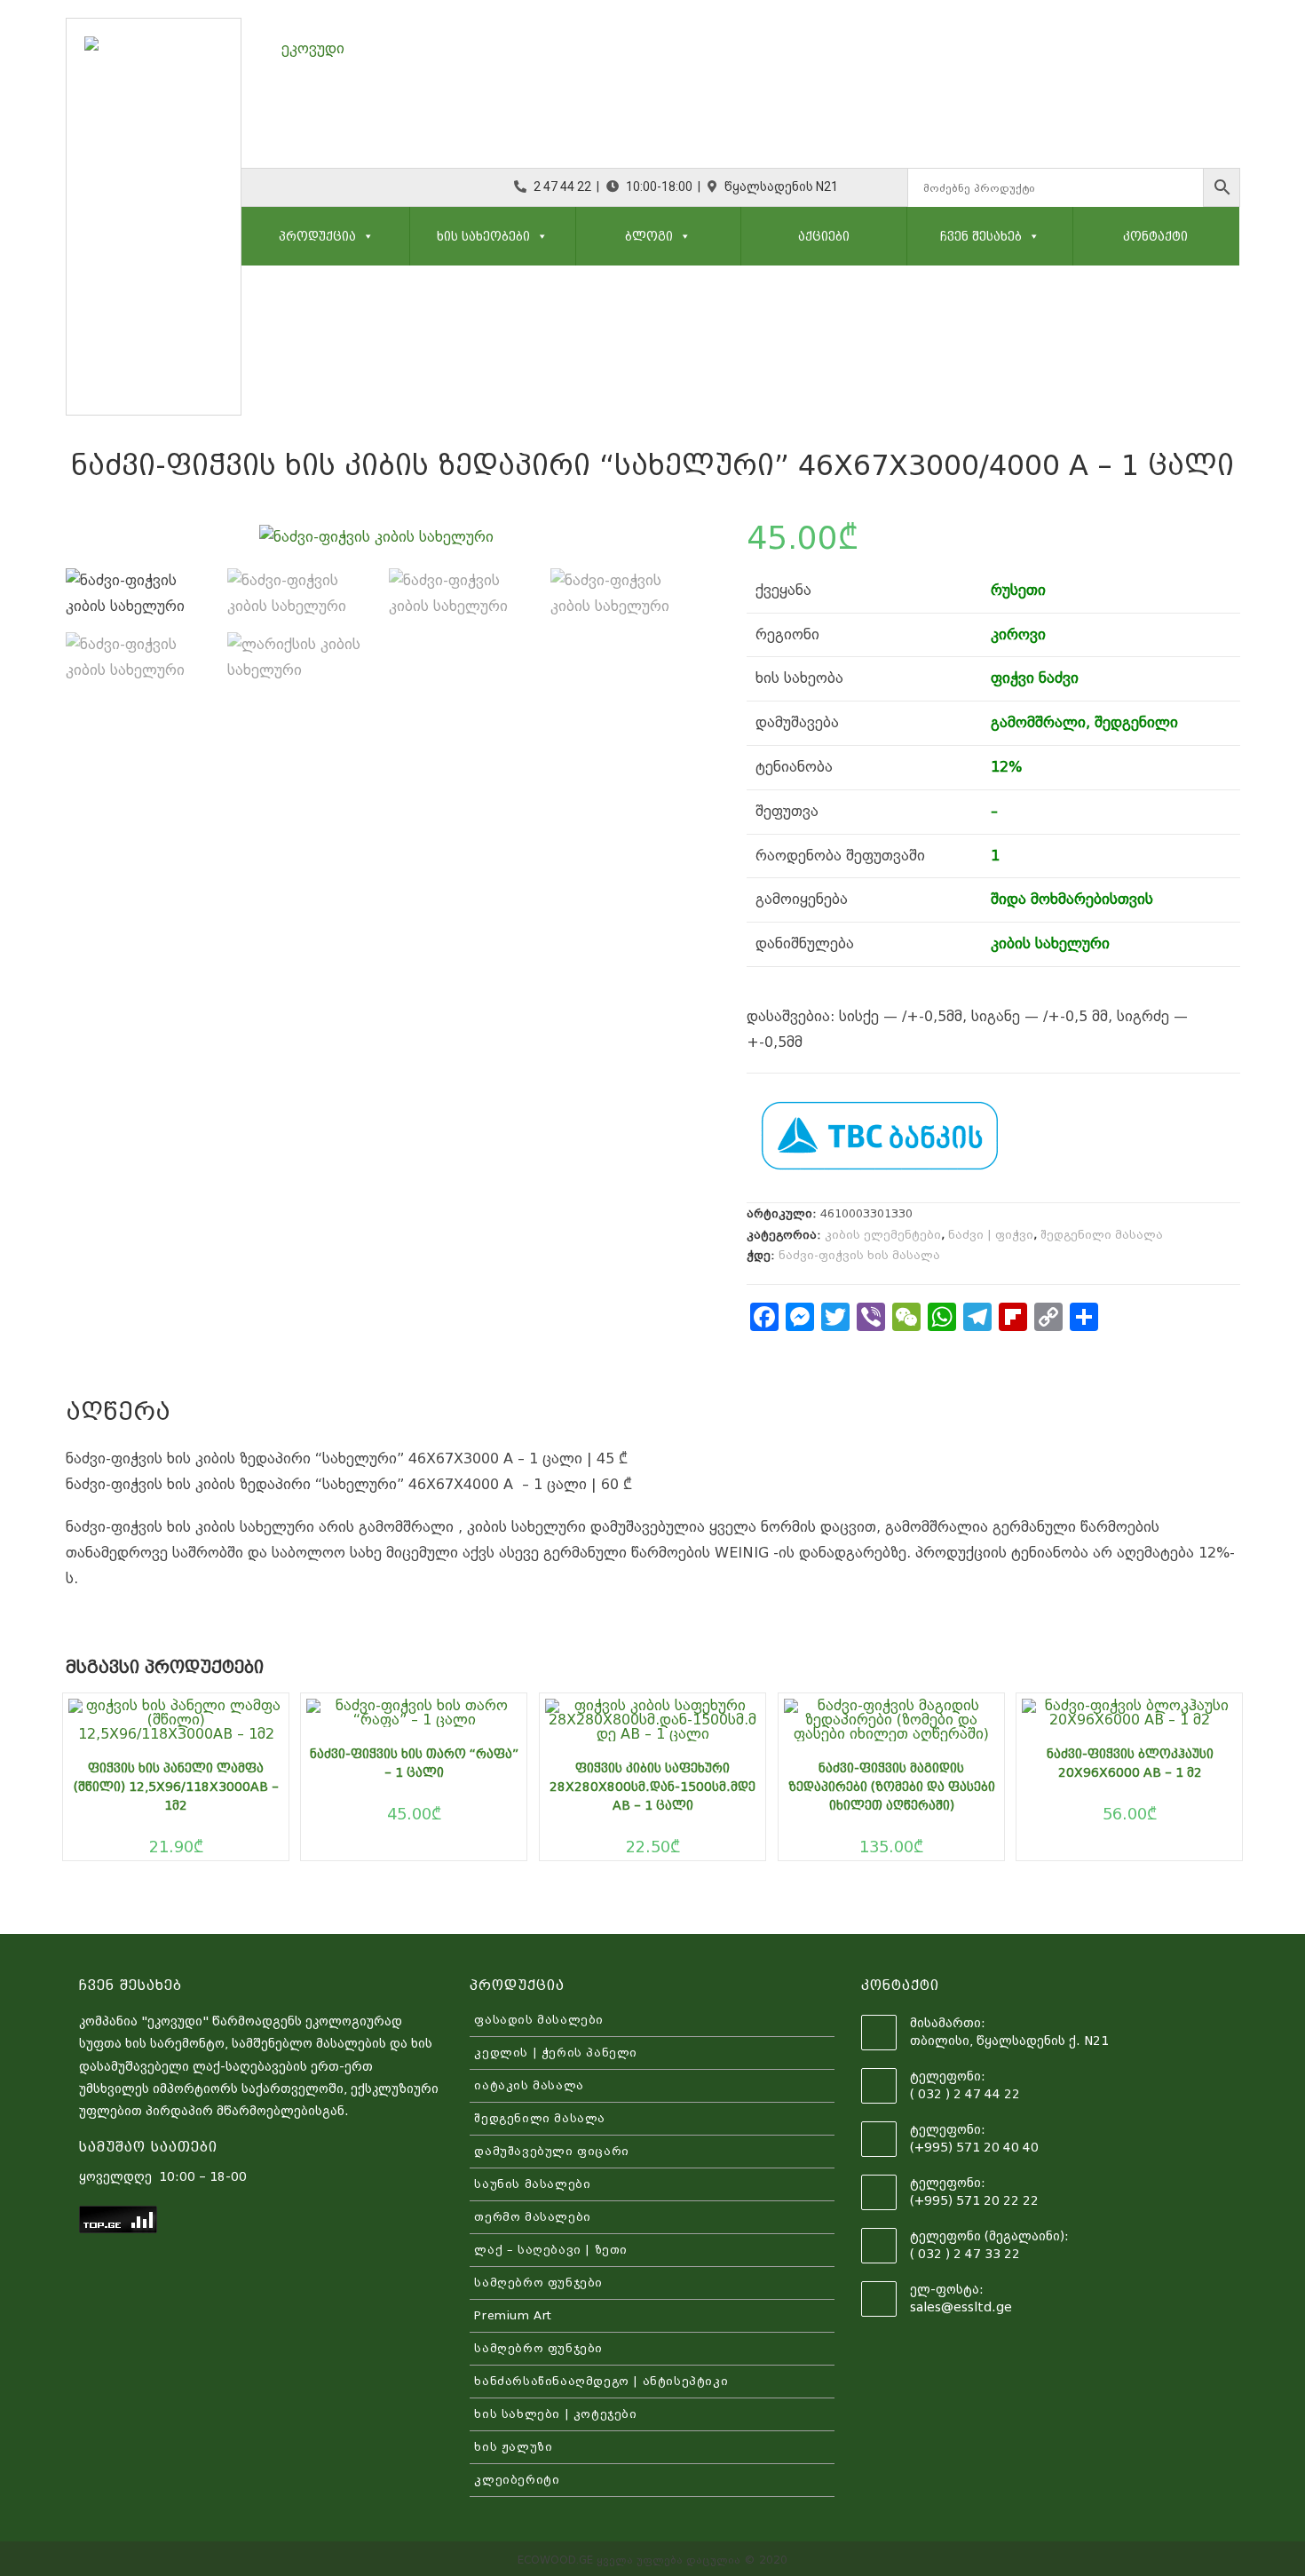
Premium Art (513, 2315)
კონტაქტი (1155, 236)
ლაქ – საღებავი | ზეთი (551, 2250)
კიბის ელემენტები (883, 1235)
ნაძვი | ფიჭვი (991, 1235)
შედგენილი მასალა (1102, 1235)
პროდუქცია (317, 236)
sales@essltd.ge (961, 2307)
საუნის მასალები (532, 2184)
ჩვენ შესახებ (981, 236)
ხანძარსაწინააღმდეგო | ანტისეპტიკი (601, 2381)
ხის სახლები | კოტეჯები (555, 2414)
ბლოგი (649, 236)
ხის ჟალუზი (513, 2447)
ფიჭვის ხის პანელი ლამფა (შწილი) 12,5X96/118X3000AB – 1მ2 (176, 1787)
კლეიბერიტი (517, 2480)
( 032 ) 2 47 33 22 (965, 2254)
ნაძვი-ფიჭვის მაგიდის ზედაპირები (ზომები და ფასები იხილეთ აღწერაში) (892, 1787)
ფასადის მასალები (539, 2020)
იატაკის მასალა (529, 2085)
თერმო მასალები (532, 2217)
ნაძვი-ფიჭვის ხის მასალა (859, 1255)
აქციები (824, 236)
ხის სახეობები (483, 236)
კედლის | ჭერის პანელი (556, 2053)
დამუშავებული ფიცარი (551, 2151)
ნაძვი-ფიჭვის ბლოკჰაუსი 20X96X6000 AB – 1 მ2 (1130, 1763)
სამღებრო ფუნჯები (538, 2283)
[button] (365, 236)
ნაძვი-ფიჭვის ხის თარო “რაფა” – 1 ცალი (414, 1763)
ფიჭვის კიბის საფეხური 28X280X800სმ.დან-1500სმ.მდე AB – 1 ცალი (652, 1787)
